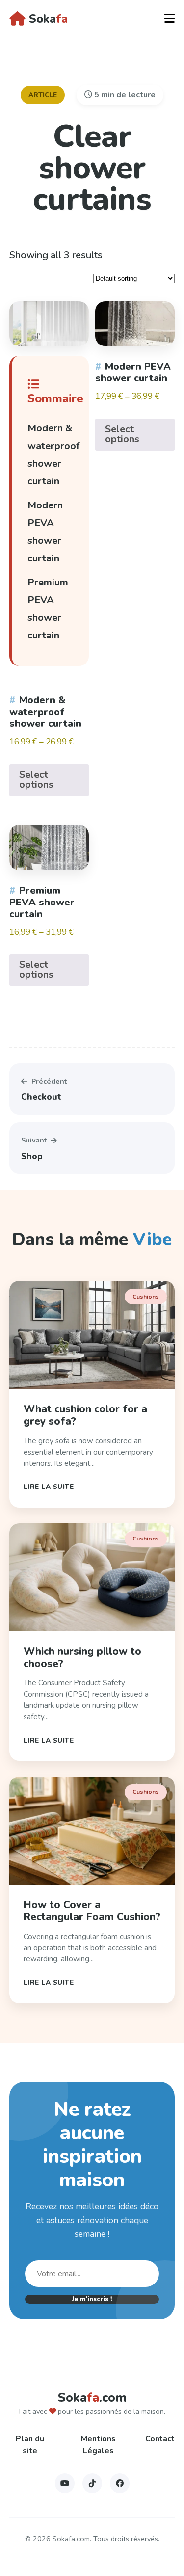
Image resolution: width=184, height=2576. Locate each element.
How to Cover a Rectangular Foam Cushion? (92, 1911)
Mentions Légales (98, 2445)
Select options (36, 780)
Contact (160, 2439)
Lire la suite (49, 1487)
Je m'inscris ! (92, 2299)
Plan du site (30, 2445)
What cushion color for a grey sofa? (85, 1415)
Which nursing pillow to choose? (82, 1658)
